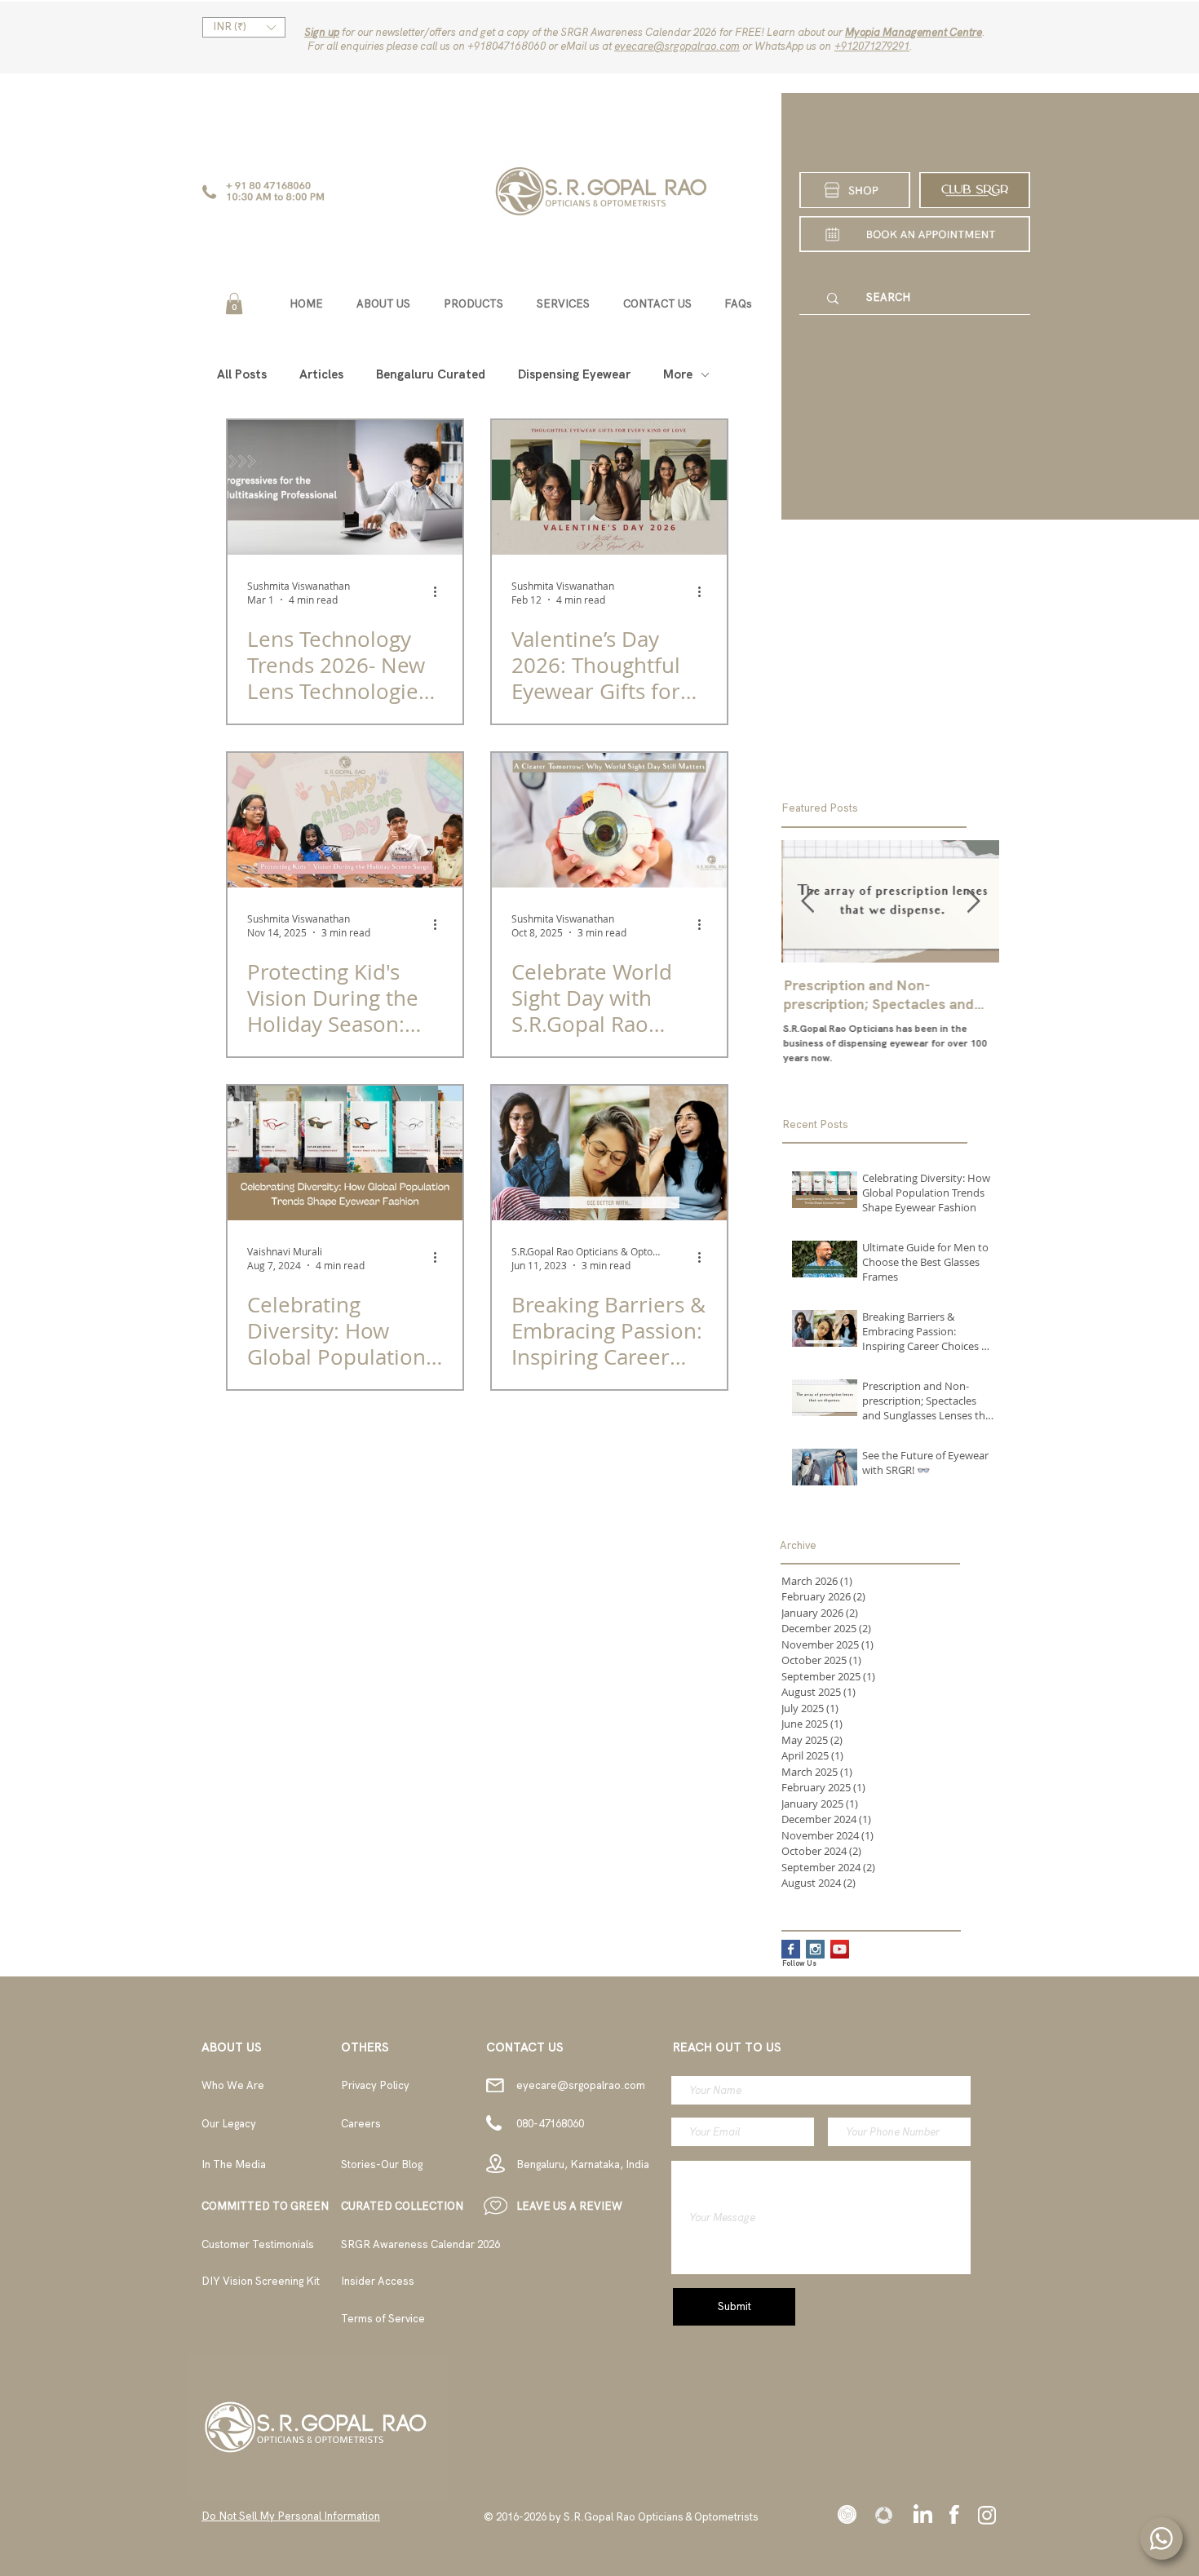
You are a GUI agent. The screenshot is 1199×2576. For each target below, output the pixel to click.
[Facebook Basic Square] (791, 1949)
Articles (321, 374)
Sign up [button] (322, 32)
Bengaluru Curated (431, 374)
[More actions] (440, 592)
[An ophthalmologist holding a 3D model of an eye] (609, 820)
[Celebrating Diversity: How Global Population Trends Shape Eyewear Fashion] (345, 1153)
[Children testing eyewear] (345, 820)
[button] (244, 27)
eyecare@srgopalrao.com (677, 46)
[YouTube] (840, 1949)
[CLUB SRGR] (975, 190)
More (678, 374)
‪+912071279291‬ (872, 46)
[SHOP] (855, 190)
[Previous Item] (807, 902)
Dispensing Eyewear (574, 374)
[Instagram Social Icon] (815, 1949)
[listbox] (244, 27)
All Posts (242, 374)
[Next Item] (973, 902)
